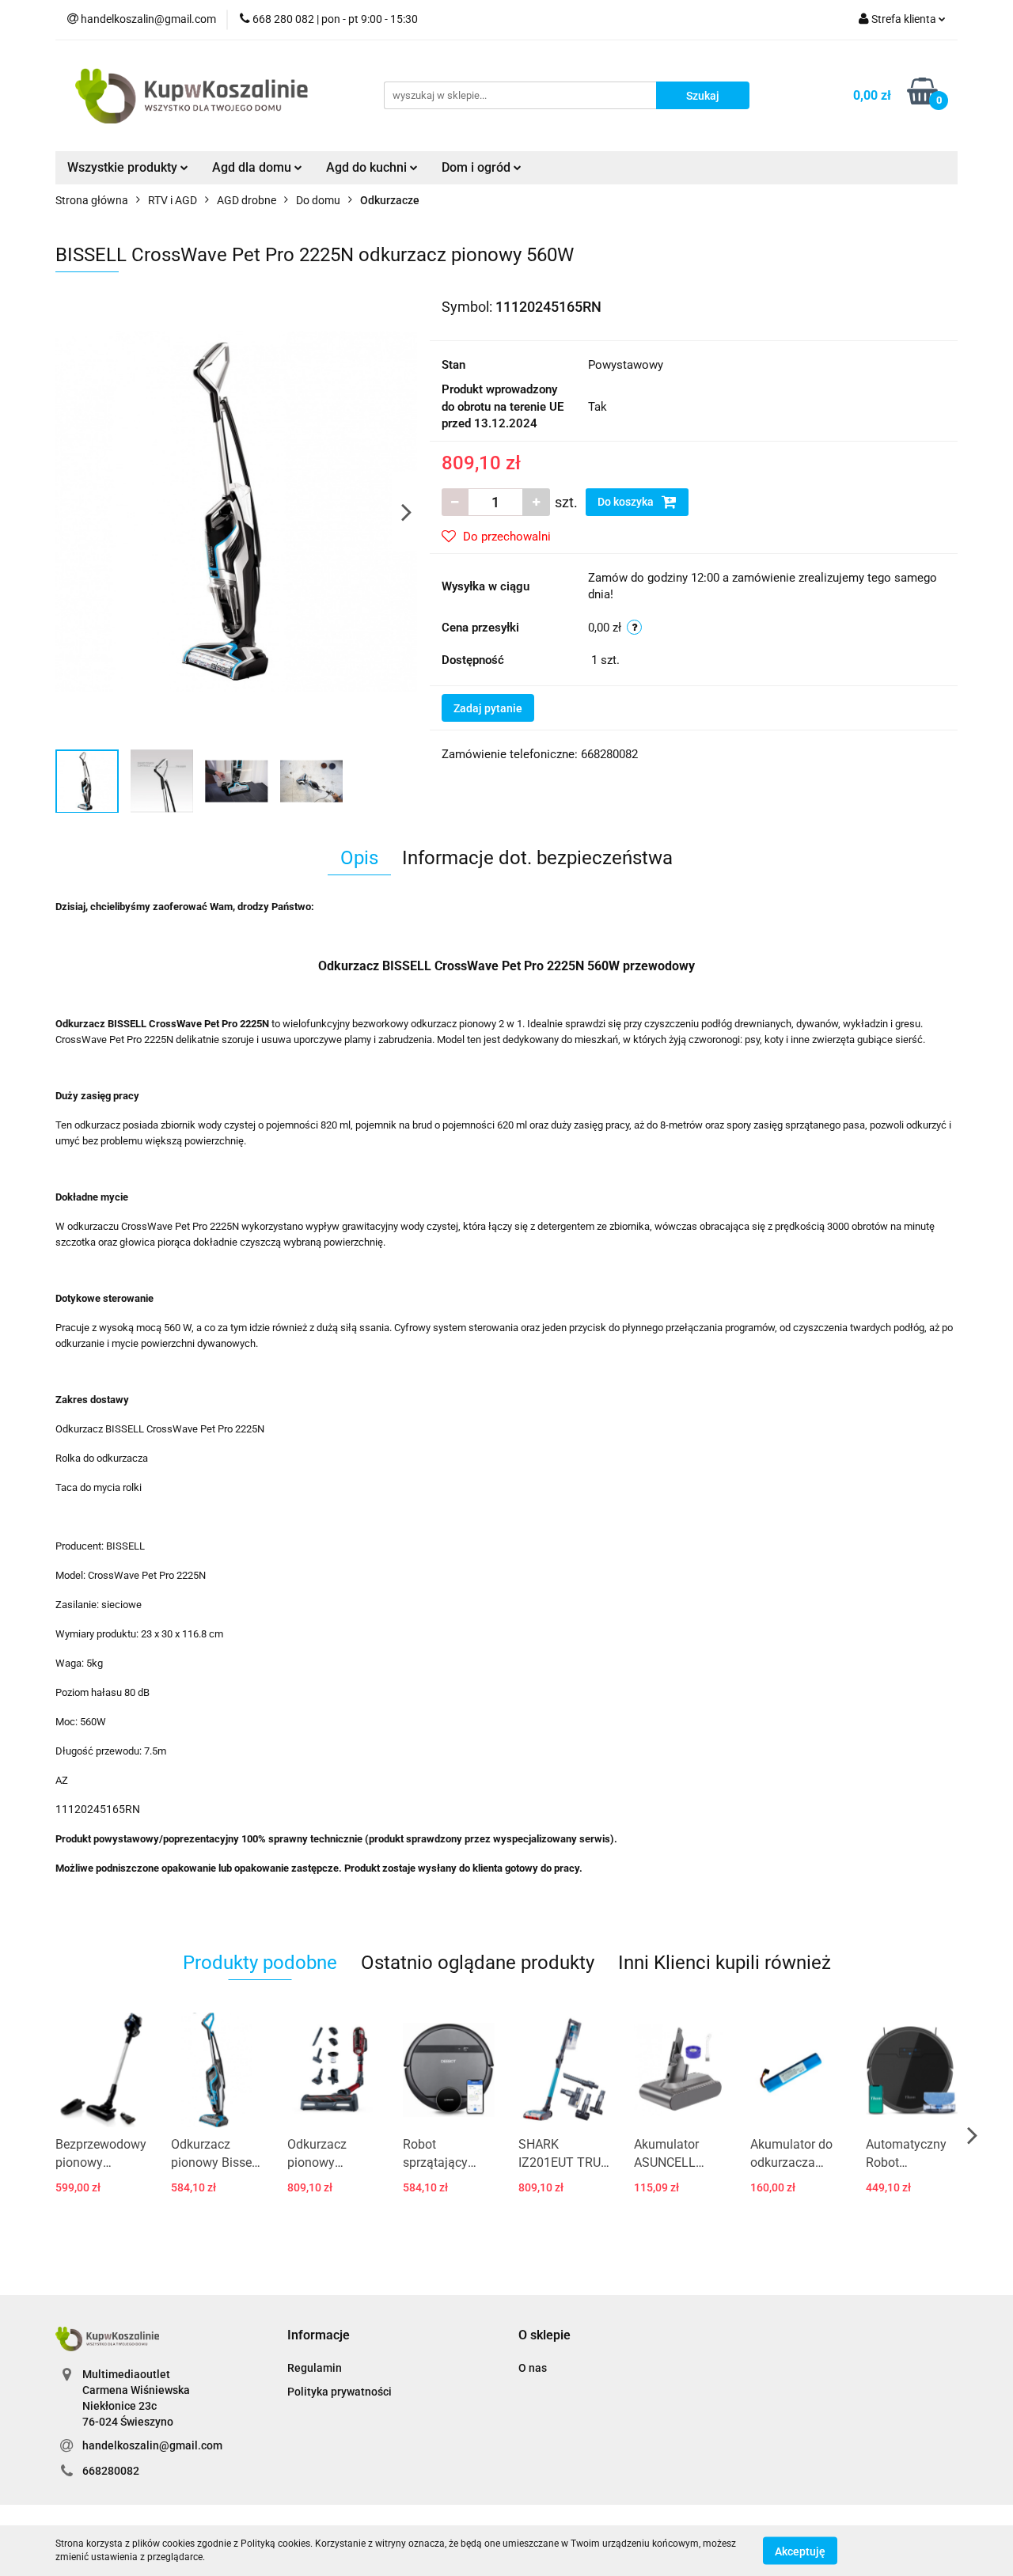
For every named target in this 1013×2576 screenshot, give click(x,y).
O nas (533, 2368)
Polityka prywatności (340, 2392)
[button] (319, 2336)
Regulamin (315, 2368)
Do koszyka (627, 502)
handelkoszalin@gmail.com (152, 2445)
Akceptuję (800, 2551)
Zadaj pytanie (488, 708)
